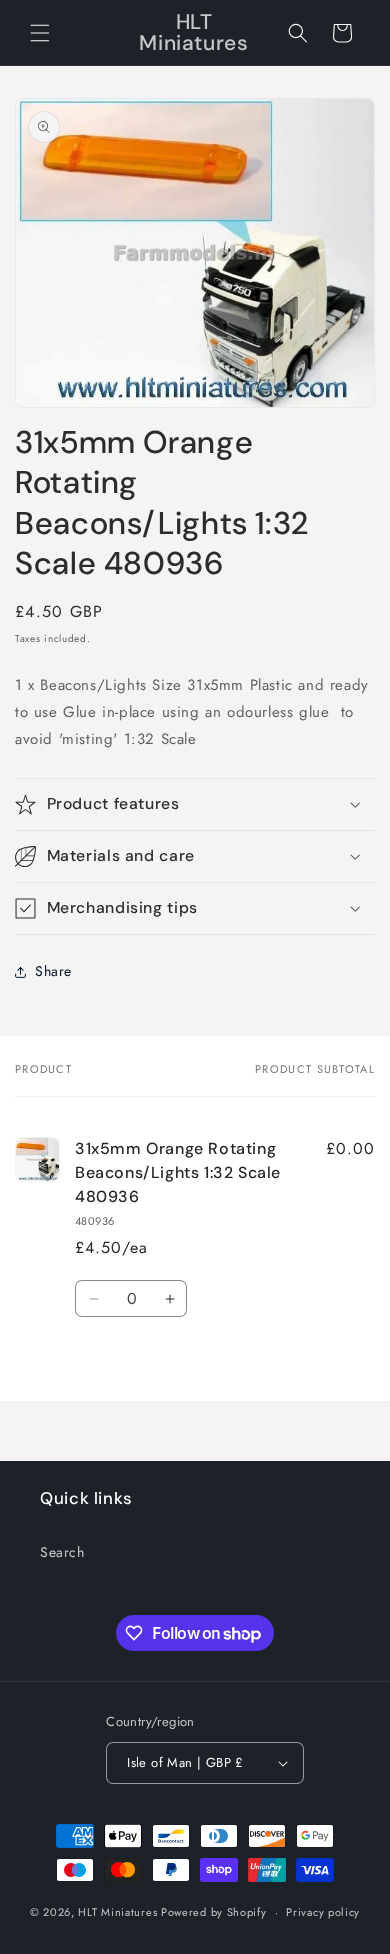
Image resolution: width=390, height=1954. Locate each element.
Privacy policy (323, 1912)
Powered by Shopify (214, 1912)
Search (62, 1552)
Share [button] (53, 971)
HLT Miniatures (117, 1912)
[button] (40, 33)
